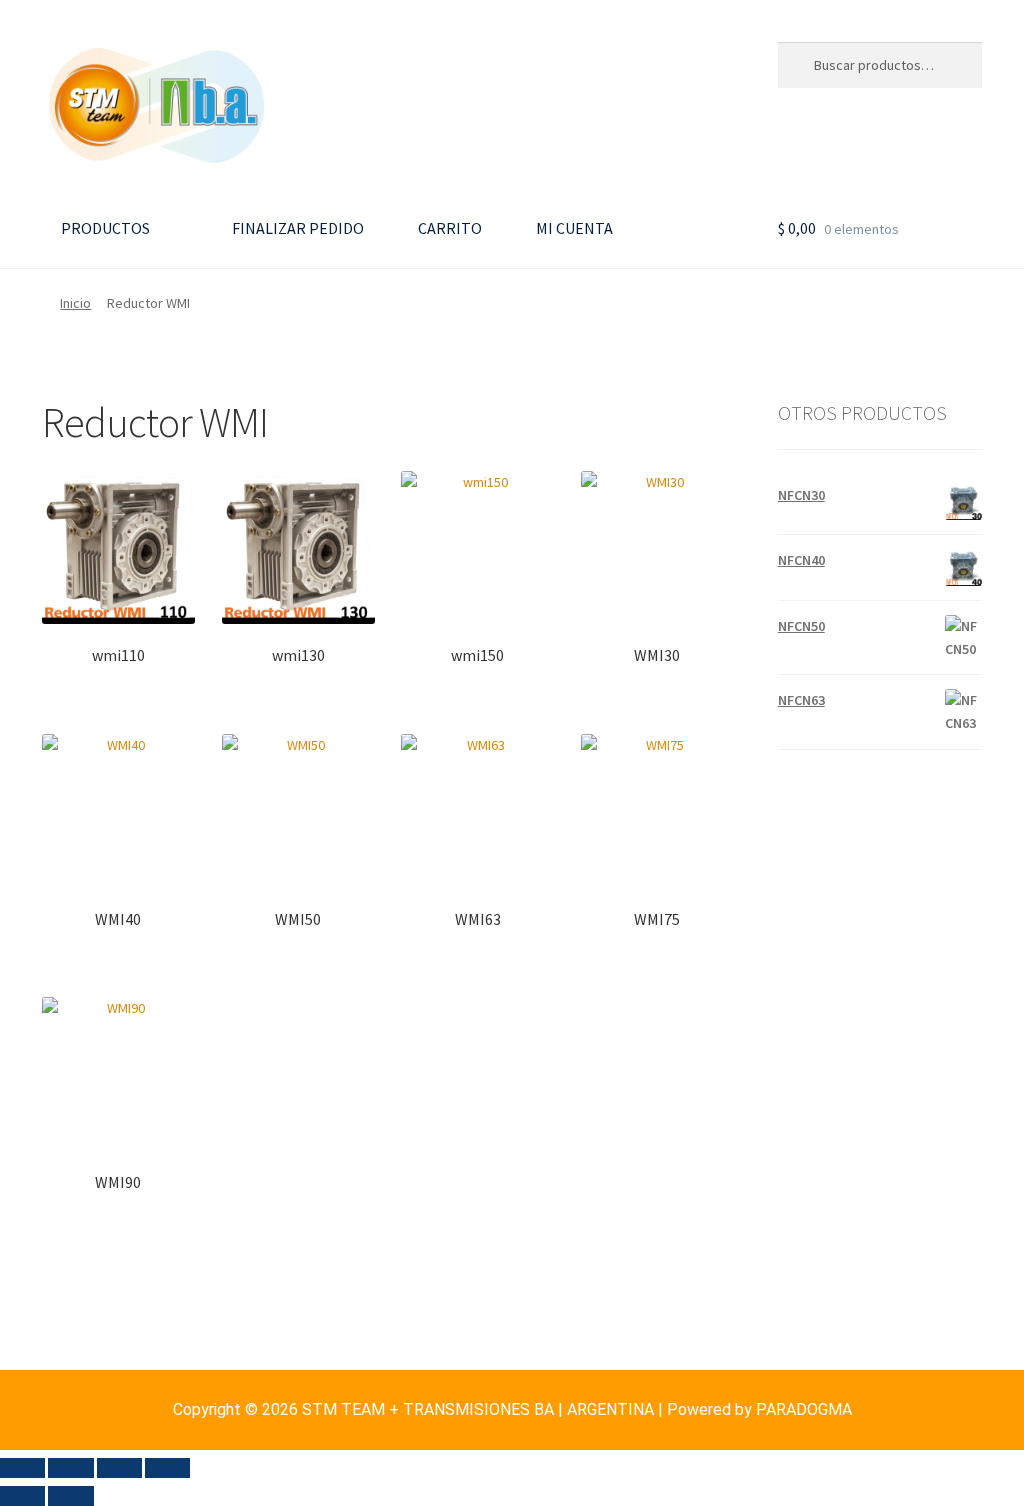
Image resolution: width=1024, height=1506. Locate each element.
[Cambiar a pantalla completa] (70, 1468)
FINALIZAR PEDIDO (296, 228)
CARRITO (448, 228)
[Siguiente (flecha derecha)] (70, 1496)
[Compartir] (119, 1468)
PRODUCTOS (104, 228)
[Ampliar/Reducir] (22, 1468)
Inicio (75, 303)
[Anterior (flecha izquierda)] (22, 1496)
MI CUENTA (573, 228)
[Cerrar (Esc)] (167, 1468)
